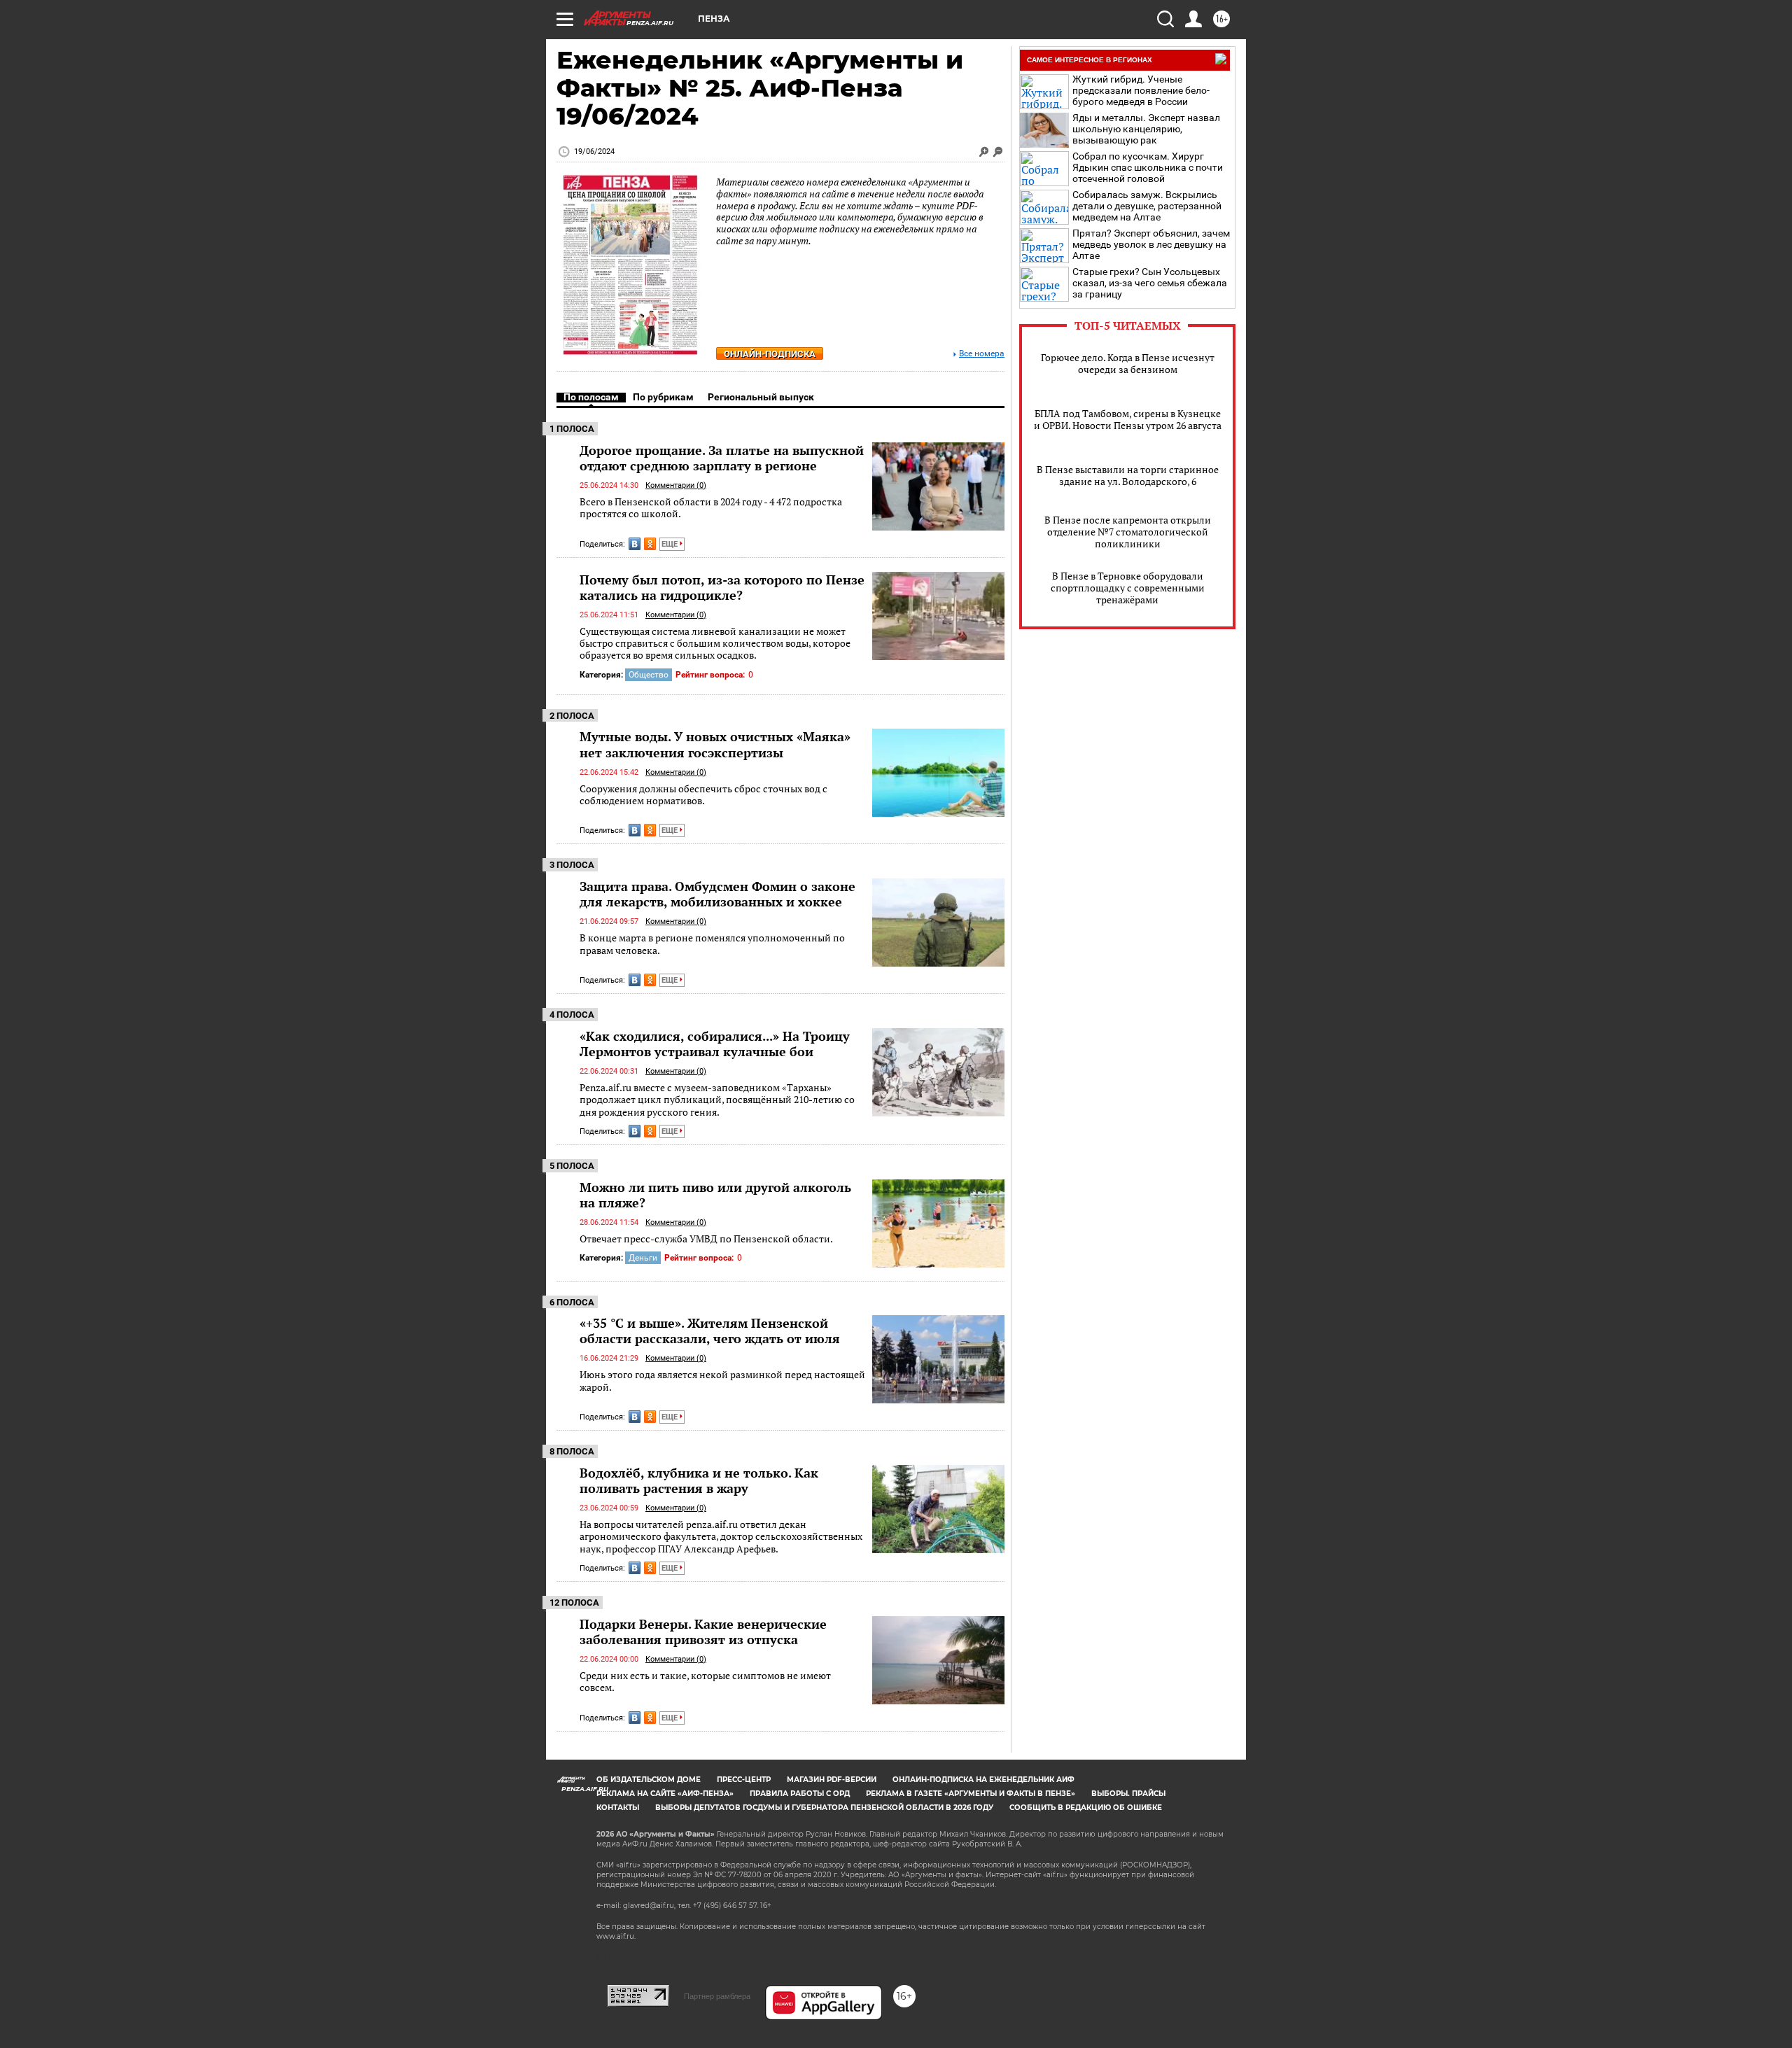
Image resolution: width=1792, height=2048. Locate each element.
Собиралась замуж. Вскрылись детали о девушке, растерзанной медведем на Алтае (1147, 206)
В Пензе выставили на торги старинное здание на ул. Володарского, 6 (1128, 475)
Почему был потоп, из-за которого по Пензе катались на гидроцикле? (722, 587)
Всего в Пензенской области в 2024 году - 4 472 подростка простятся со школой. (711, 508)
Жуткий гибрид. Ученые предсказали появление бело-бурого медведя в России (1141, 90)
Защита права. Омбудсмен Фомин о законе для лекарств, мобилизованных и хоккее (717, 894)
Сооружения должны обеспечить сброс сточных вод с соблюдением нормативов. (703, 795)
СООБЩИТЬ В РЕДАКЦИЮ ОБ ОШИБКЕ (1086, 1808)
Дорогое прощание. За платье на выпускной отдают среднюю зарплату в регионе (722, 458)
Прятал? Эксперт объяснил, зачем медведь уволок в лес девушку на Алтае (1151, 244)
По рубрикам (663, 397)
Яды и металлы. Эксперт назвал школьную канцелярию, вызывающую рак (1146, 129)
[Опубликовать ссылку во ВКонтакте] (635, 544)
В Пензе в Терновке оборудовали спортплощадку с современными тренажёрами (1128, 588)
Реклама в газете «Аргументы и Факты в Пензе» (971, 1794)
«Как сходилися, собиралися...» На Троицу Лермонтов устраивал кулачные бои (715, 1044)
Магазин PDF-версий (832, 1780)
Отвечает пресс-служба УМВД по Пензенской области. (706, 1239)
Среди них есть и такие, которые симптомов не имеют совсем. (705, 1682)
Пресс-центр (744, 1780)
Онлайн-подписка (770, 354)
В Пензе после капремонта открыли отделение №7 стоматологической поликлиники (1128, 532)
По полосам (591, 397)
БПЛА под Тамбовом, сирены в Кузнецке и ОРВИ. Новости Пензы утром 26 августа (1128, 419)
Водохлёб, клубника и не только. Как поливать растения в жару (699, 1480)
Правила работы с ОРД (800, 1794)
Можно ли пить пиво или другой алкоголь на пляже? (715, 1195)
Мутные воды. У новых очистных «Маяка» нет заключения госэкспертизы (715, 744)
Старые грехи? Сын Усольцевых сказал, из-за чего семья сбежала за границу (1150, 283)
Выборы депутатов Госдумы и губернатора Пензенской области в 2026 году (824, 1808)
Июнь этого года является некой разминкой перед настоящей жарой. (722, 1381)
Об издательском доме (649, 1780)
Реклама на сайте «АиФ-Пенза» (665, 1794)
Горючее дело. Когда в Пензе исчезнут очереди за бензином (1128, 363)
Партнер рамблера (717, 1996)
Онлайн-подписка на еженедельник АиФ (983, 1780)
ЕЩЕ (671, 544)
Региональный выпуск (761, 397)
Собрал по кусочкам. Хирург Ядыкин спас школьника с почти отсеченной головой (1148, 167)
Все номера (982, 354)
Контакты (618, 1808)
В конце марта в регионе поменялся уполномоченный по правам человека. (712, 944)
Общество (649, 675)
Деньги (643, 1258)
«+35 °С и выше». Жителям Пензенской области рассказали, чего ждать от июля (710, 1331)
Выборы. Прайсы (1128, 1794)
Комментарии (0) (676, 485)
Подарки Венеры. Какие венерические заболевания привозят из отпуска (703, 1632)
